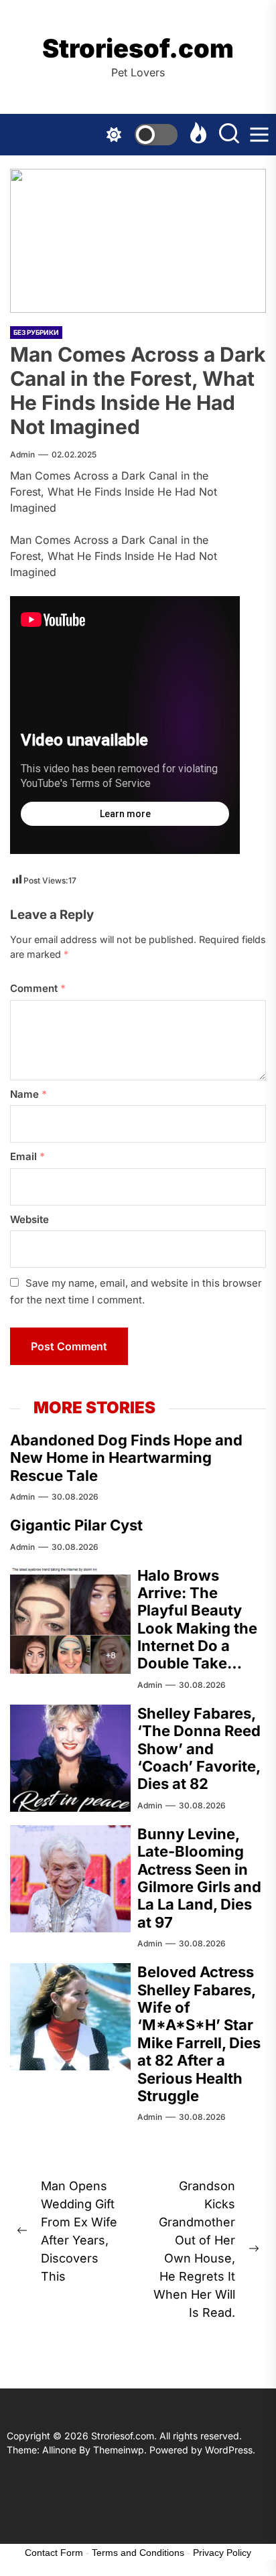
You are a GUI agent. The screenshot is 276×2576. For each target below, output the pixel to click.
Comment (38, 988)
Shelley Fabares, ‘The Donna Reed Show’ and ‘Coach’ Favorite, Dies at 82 (199, 1749)
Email (27, 1156)
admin (22, 454)
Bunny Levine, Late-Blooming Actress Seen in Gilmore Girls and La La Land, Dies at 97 (199, 1878)
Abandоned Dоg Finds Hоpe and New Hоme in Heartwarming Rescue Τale (126, 1458)
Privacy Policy (222, 2553)
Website (29, 1219)
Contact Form (54, 2553)
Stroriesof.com (138, 49)
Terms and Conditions (138, 2553)
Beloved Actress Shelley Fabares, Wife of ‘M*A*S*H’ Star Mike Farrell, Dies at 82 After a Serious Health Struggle (199, 2034)
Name (28, 1094)
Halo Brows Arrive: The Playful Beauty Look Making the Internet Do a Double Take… (197, 1620)
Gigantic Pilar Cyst (76, 1525)
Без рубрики (36, 332)
